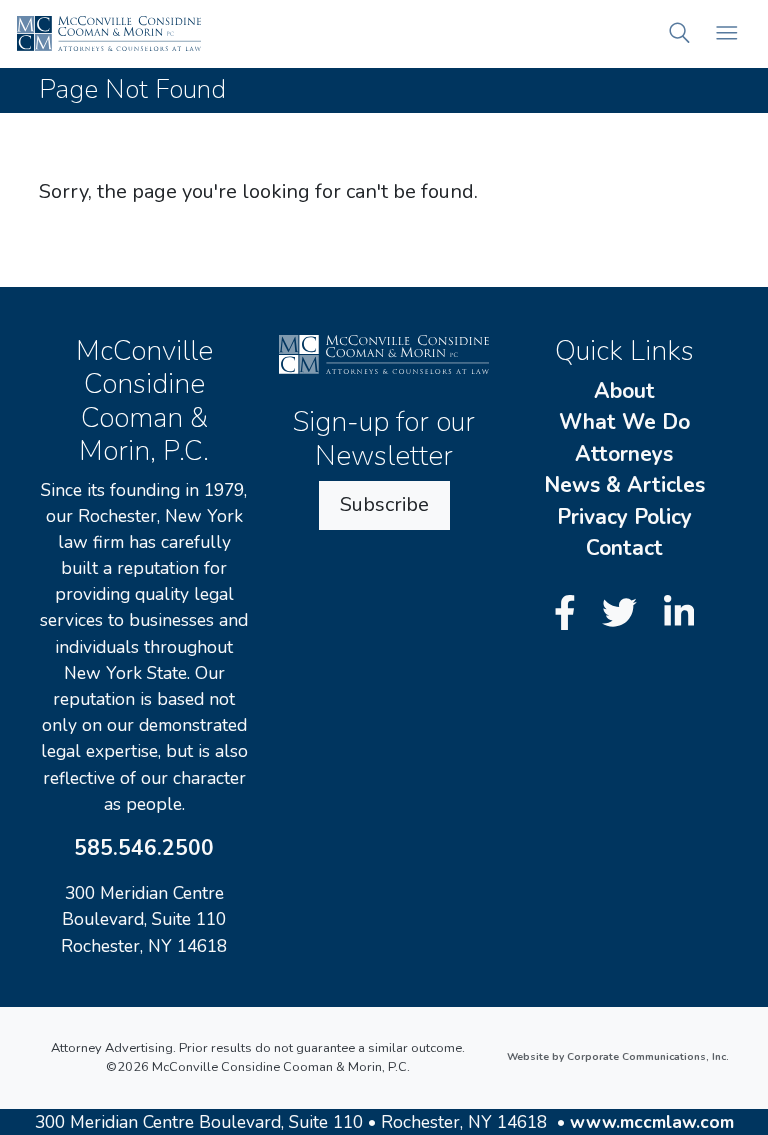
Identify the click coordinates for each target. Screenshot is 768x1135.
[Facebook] (569, 614)
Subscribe (384, 504)
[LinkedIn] (679, 614)
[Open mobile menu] (726, 33)
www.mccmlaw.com (652, 1122)
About (624, 391)
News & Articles (624, 485)
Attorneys (624, 454)
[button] (679, 33)
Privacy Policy (624, 517)
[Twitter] (624, 614)
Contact (624, 548)
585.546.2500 (144, 848)
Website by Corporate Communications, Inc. (618, 1057)
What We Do (624, 422)
